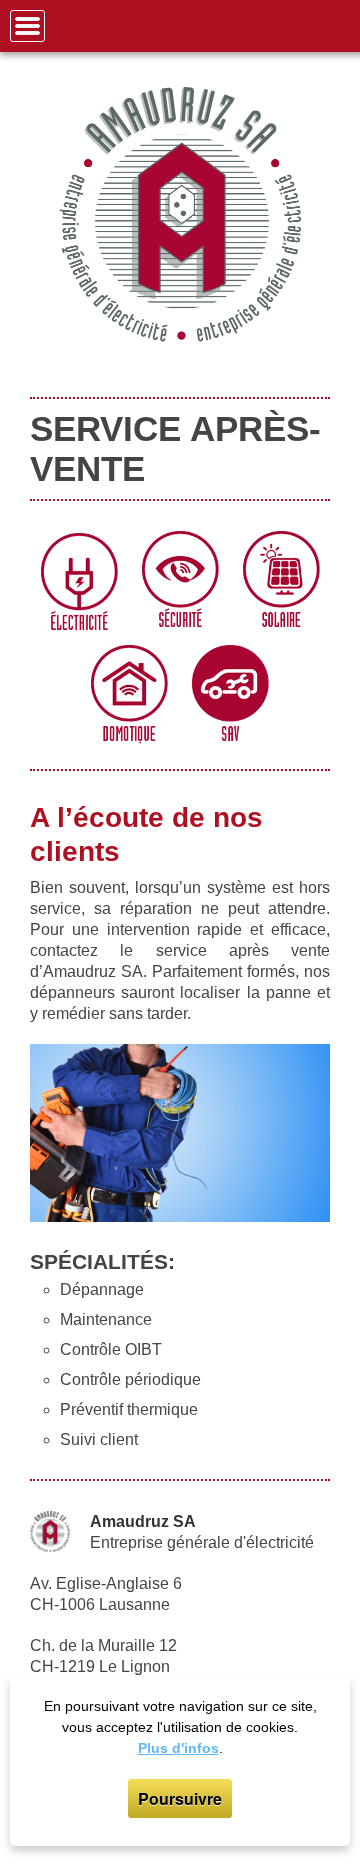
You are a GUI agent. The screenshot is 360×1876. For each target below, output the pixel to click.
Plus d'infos (178, 1748)
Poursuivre (180, 1798)
